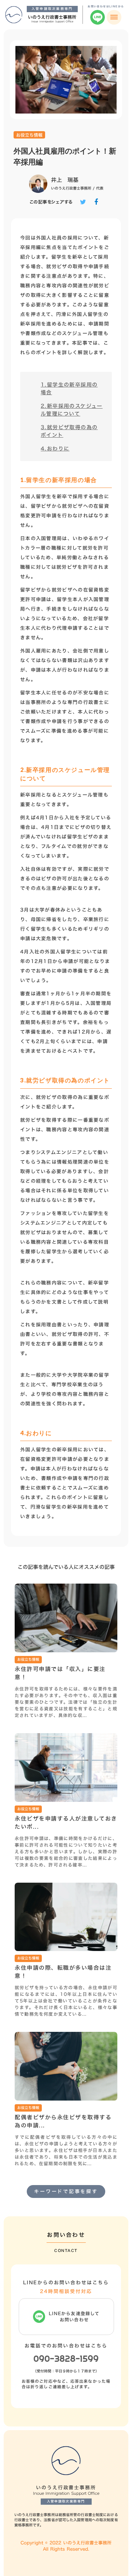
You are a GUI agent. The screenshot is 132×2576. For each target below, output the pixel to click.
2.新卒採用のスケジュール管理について (72, 410)
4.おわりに (55, 448)
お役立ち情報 (29, 135)
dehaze (114, 17)
